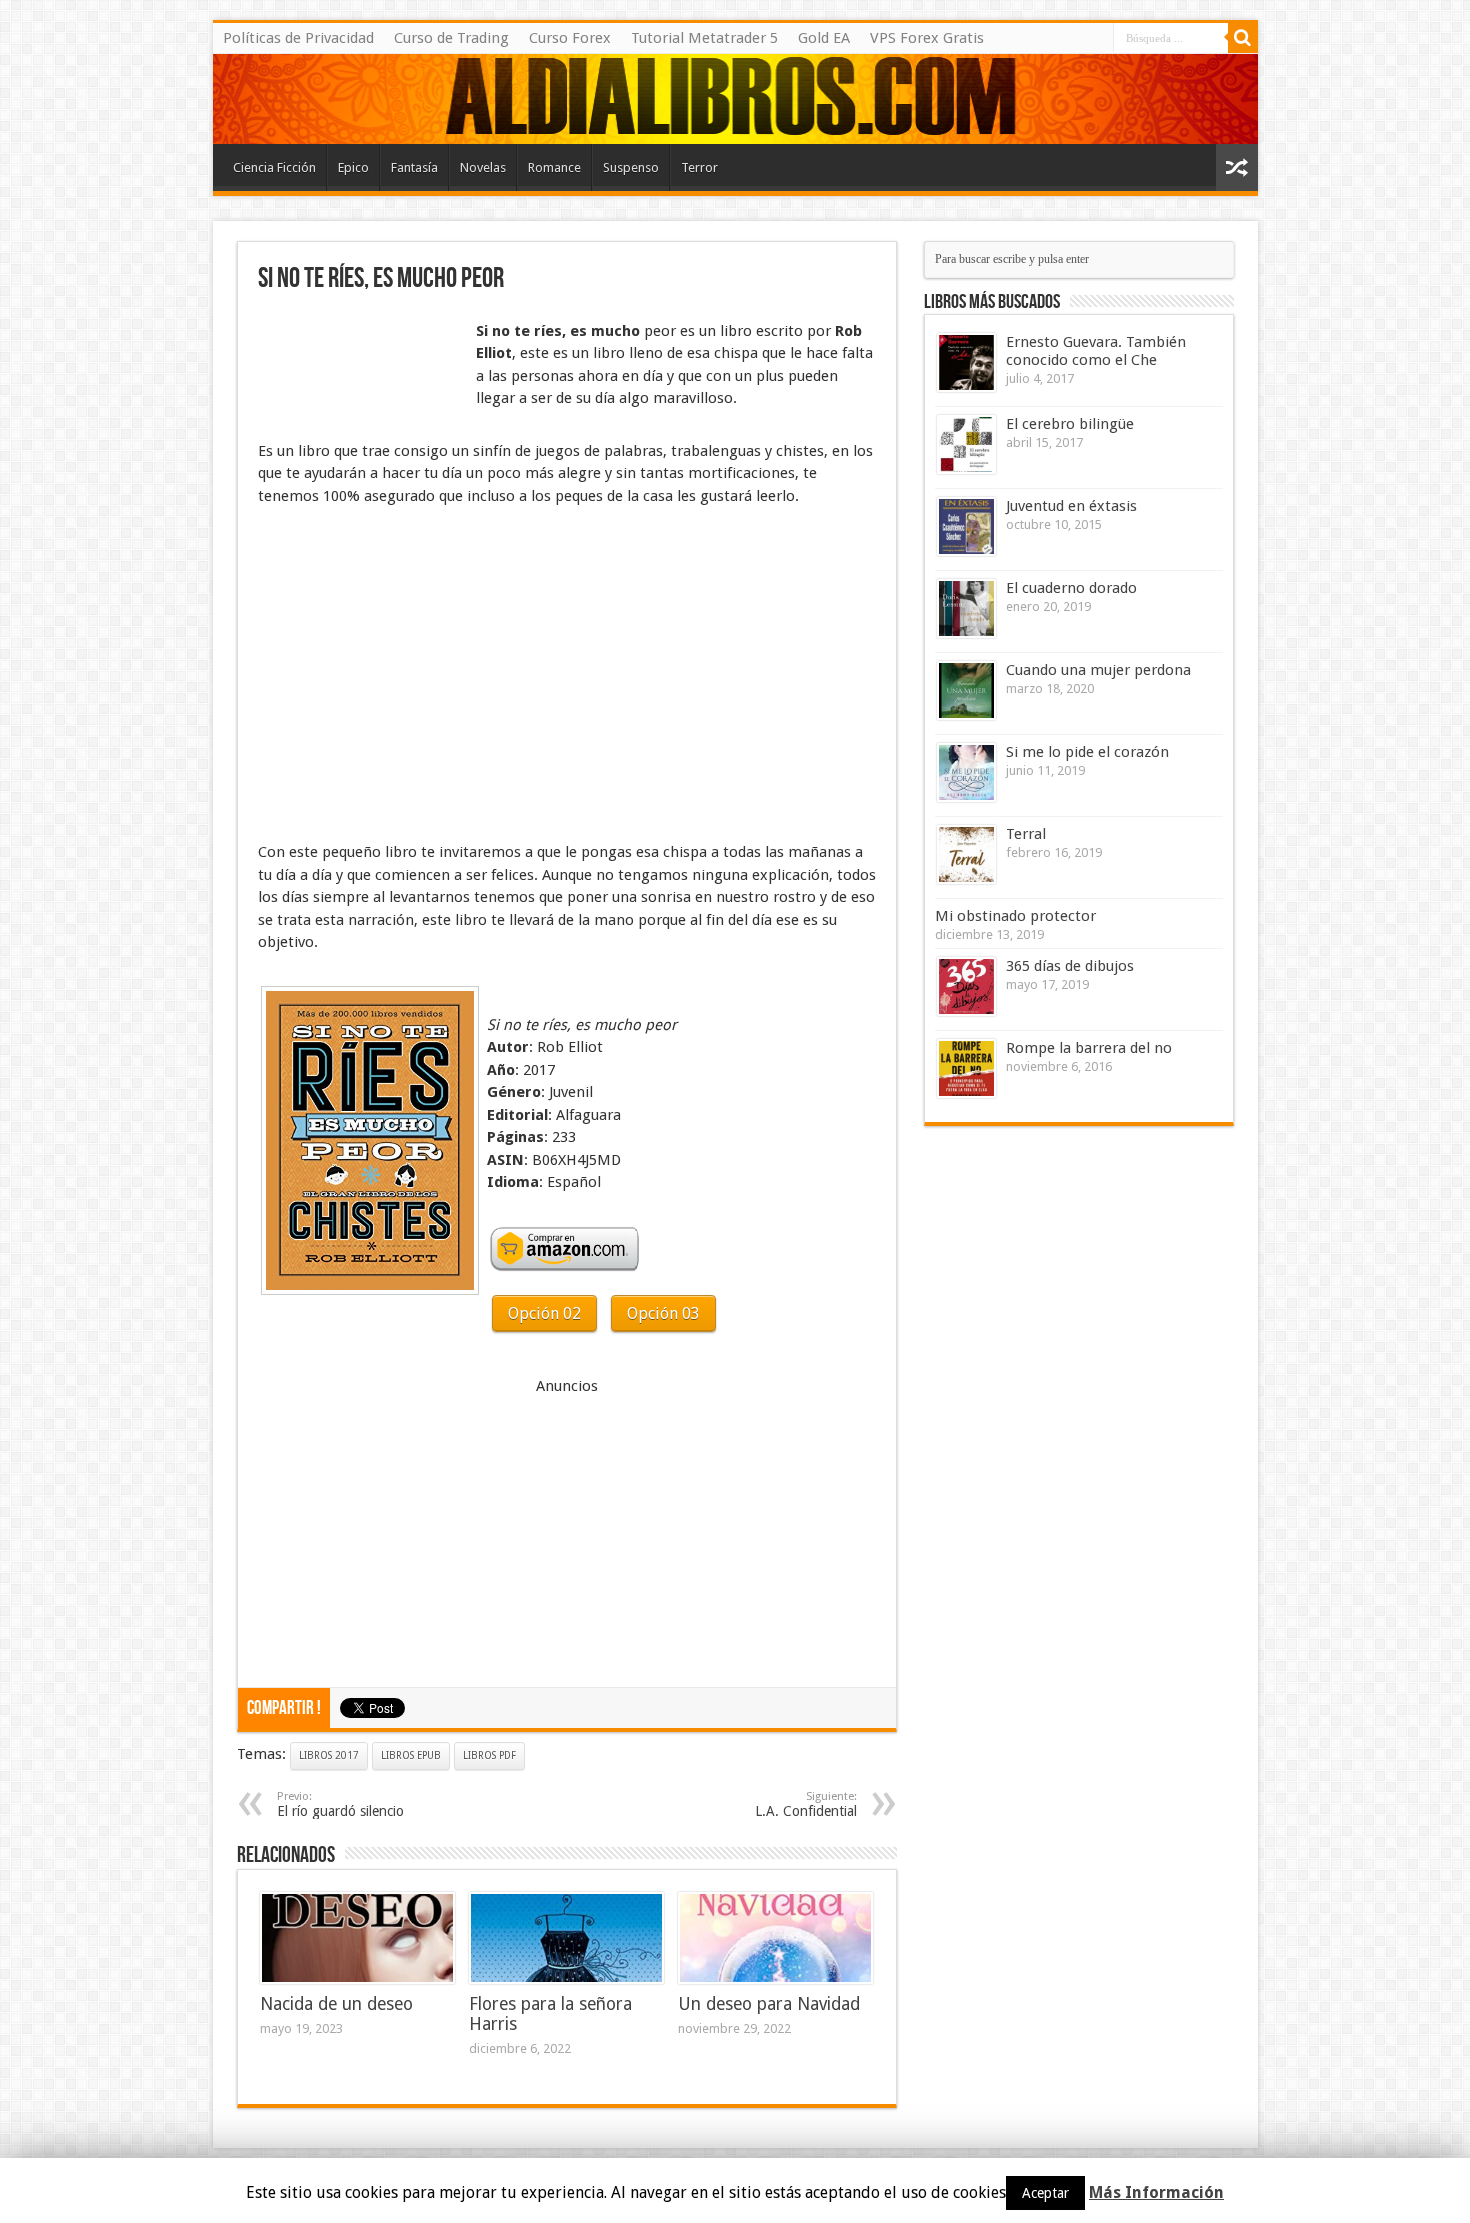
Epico (353, 167)
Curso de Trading (451, 38)
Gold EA (824, 38)
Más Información (1156, 2192)
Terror (699, 167)
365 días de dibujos (1070, 966)
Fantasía (414, 167)
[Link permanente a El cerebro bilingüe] (966, 444)
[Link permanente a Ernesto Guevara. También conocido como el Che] (966, 362)
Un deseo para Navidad (769, 2004)
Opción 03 (663, 1313)
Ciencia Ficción (274, 167)
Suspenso (631, 167)
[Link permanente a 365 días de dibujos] (966, 986)
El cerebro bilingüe (1070, 424)
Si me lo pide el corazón (1087, 752)
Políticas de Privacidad (298, 38)
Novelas (483, 167)
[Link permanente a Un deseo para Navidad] (775, 1938)
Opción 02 (544, 1313)
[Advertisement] (358, 368)
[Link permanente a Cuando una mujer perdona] (966, 690)
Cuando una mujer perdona (1098, 670)
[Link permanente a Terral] (966, 854)
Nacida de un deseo (336, 2004)
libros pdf (489, 1755)
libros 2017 (329, 1755)
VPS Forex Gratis (927, 38)
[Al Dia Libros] (735, 99)
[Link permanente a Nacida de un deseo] (357, 1938)
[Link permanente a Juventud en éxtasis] (966, 526)
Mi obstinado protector (1015, 916)
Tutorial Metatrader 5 (704, 38)
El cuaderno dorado (1071, 588)
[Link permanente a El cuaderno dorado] (966, 608)
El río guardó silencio (340, 1804)
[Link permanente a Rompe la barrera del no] (966, 1068)
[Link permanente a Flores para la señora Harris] (566, 1938)
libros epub (411, 1755)
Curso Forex (570, 38)
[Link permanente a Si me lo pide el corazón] (966, 772)
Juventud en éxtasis (1071, 506)
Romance (554, 167)
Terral (1026, 834)
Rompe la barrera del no (1089, 1048)
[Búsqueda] (1243, 38)
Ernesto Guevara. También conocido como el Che (1096, 351)
